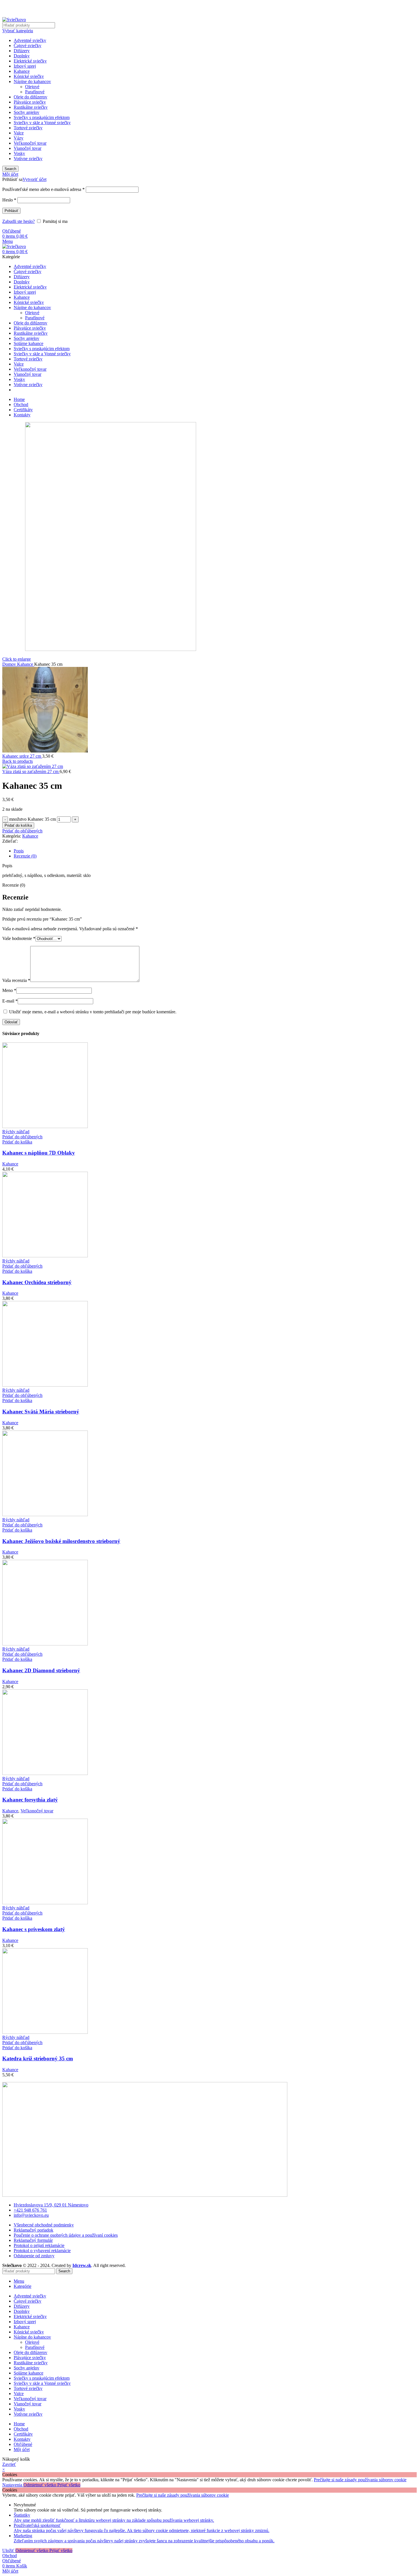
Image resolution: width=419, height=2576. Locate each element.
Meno (9, 990)
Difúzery (22, 51)
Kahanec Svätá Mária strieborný (41, 1412)
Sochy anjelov (27, 112)
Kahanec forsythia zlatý (30, 1800)
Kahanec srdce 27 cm (22, 756)
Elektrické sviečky (30, 61)
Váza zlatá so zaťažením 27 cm (31, 771)
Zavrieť (9, 2464)
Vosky (19, 153)
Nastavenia (13, 2485)
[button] (17, 1142)
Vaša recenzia (16, 980)
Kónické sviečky (29, 76)
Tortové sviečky (28, 128)
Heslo (9, 200)
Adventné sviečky (30, 40)
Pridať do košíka (18, 825)
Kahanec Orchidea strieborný (37, 1282)
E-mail (10, 1001)
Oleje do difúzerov (30, 97)
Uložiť (9, 2550)
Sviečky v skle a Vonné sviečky (42, 123)
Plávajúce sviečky (30, 102)
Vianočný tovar (28, 148)
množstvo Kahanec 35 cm (32, 819)
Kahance (22, 71)
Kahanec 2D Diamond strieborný (41, 1670)
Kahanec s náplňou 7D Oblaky (39, 1153)
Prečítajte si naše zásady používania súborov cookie (360, 2480)
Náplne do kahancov (32, 81)
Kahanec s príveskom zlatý (34, 1929)
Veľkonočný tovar (30, 143)
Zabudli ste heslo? (19, 221)
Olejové (32, 87)
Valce (19, 133)
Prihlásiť (11, 211)
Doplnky (22, 56)
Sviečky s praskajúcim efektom (42, 117)
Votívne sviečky (28, 159)
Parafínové (35, 92)
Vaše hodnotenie (19, 938)
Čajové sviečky (28, 46)
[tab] (215, 851)
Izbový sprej (25, 66)
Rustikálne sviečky (31, 107)
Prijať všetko (69, 2485)
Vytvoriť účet (34, 179)
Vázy (19, 138)
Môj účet (22, 2449)
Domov (10, 664)
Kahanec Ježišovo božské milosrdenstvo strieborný (61, 1541)
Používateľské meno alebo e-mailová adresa (43, 189)
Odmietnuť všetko (40, 2485)
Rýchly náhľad (16, 1132)
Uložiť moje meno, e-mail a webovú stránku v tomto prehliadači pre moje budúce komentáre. (93, 1012)
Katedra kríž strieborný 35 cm (38, 2058)
